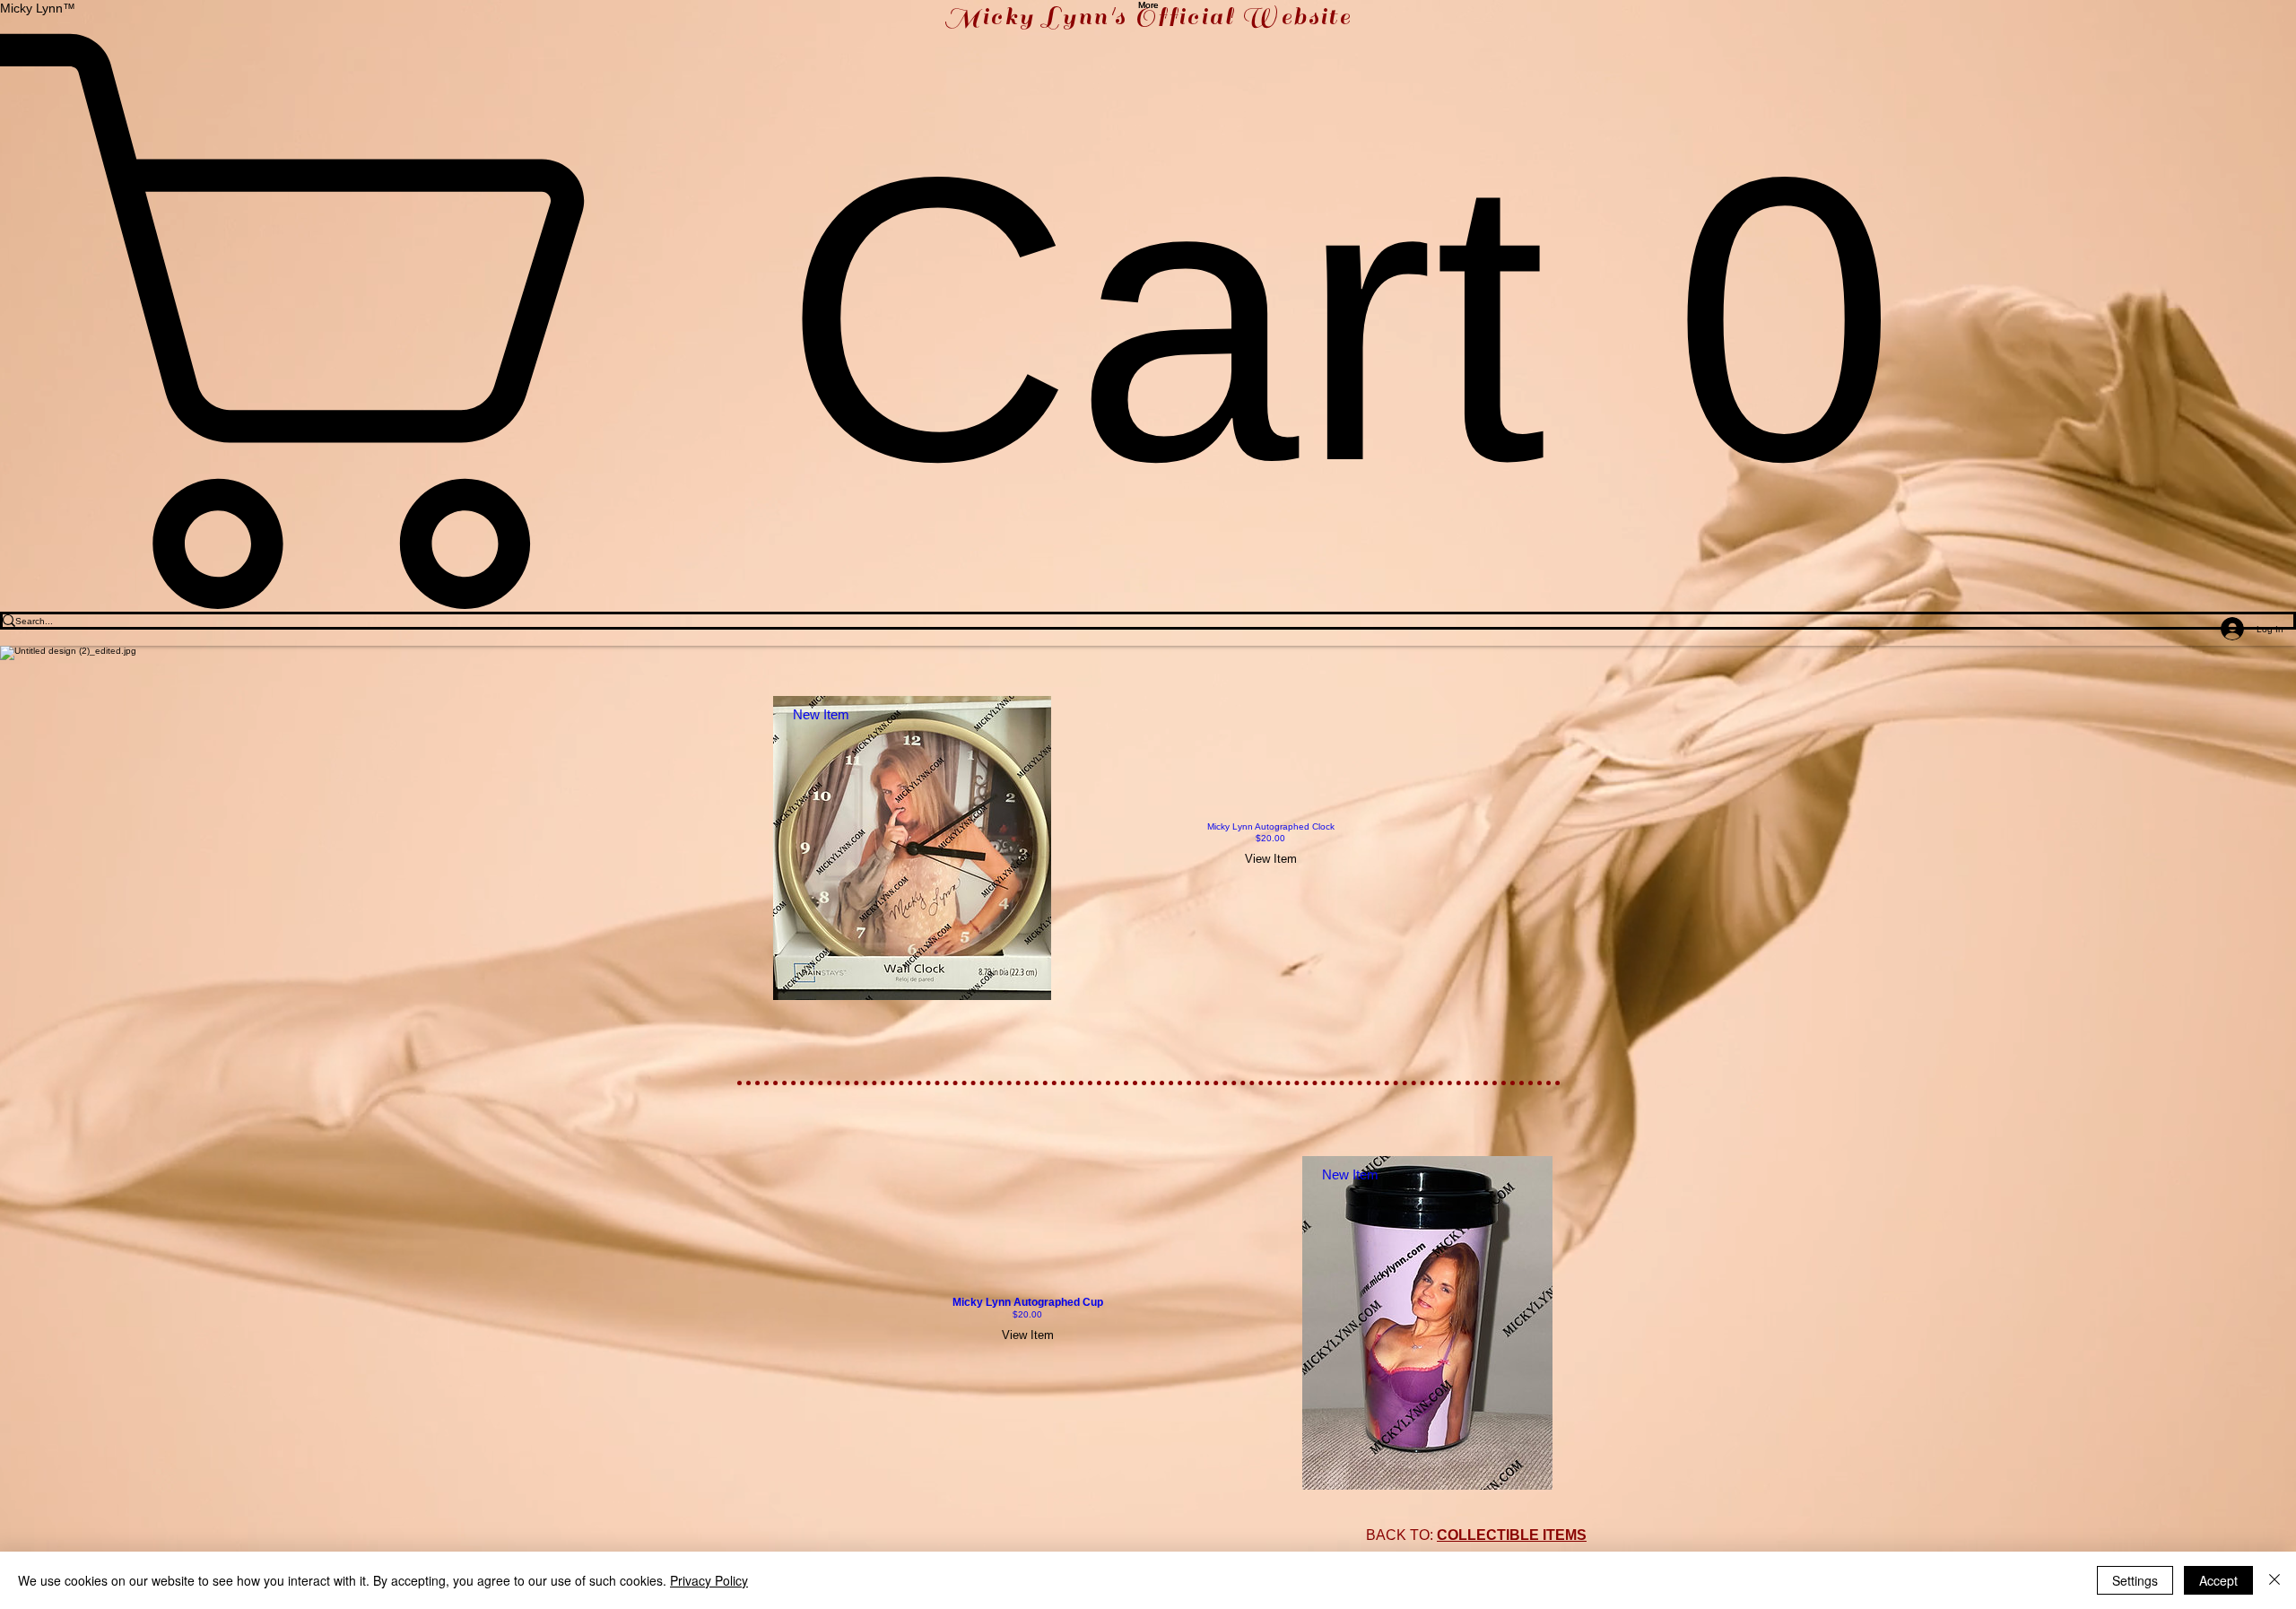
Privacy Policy (709, 1580)
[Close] (2274, 1580)
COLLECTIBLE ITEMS (1512, 1535)
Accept (2218, 1580)
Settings (2135, 1580)
